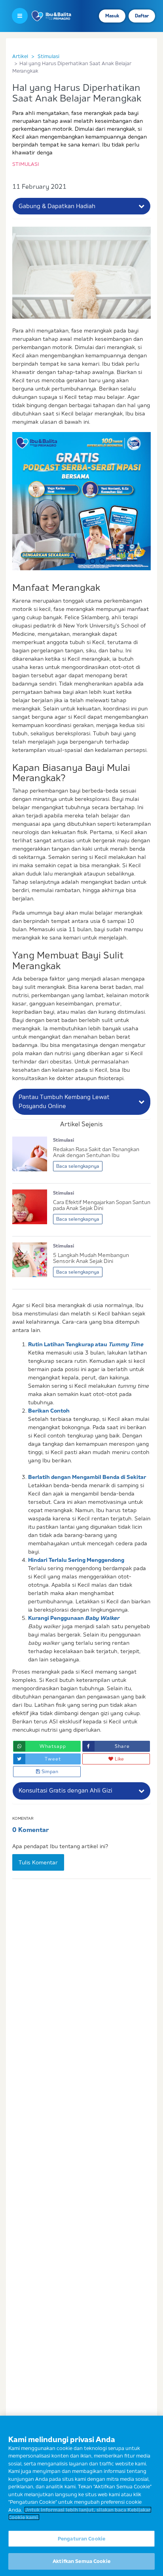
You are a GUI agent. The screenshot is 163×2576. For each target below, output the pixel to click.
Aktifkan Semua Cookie (81, 2561)
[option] (81, 501)
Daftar (142, 16)
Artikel (20, 56)
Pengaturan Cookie (81, 2538)
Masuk (112, 16)
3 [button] (102, 561)
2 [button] (93, 561)
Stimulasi (48, 56)
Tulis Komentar (38, 1862)
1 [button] (80, 561)
